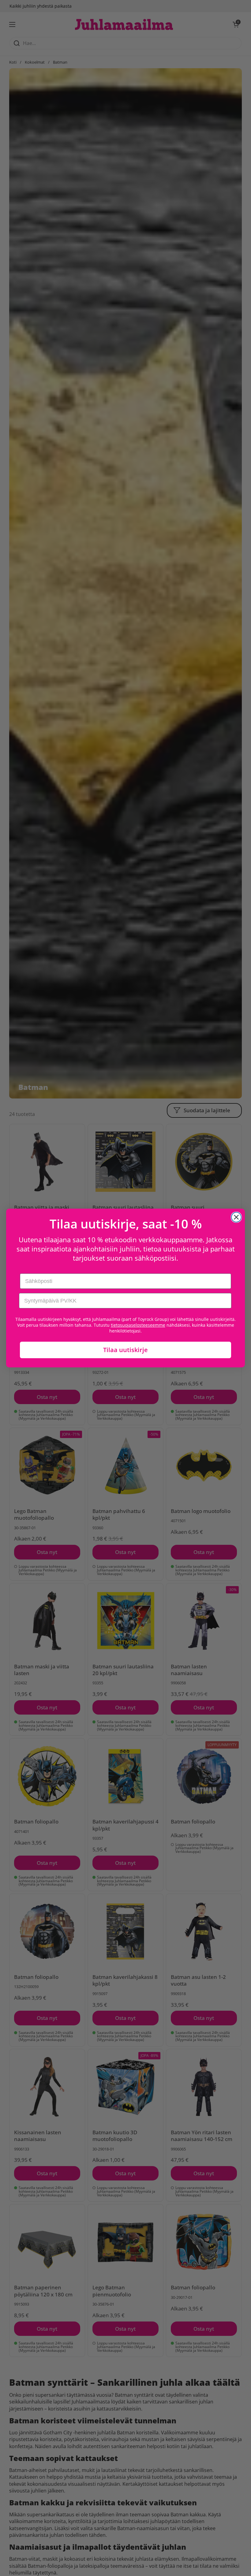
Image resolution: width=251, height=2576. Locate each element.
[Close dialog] (236, 1217)
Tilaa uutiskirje (125, 1350)
